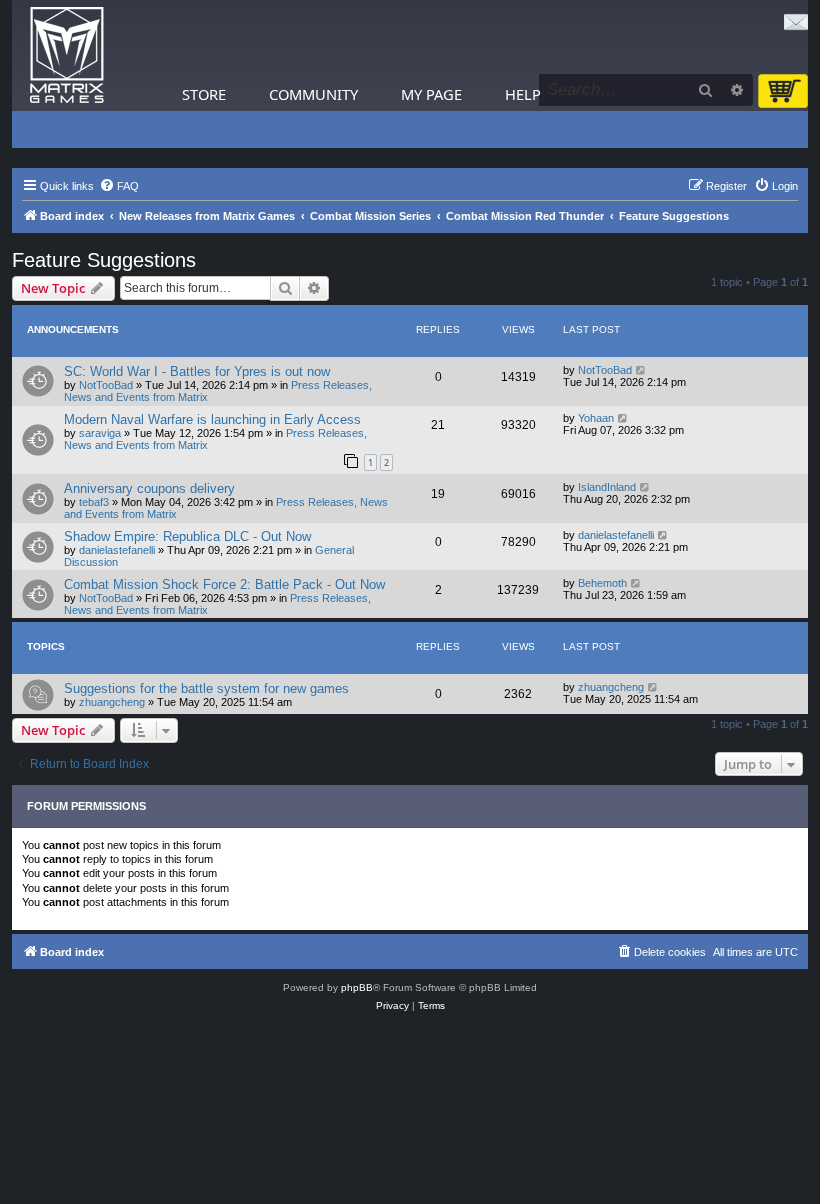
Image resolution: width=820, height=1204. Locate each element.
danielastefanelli (117, 550)
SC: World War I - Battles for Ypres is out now (197, 371)
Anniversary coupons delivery (149, 488)
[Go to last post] (641, 370)
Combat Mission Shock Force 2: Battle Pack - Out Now (224, 584)
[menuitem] (119, 186)
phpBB (357, 987)
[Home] (67, 55)
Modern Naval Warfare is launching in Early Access (212, 419)
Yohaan (596, 418)
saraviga (100, 433)
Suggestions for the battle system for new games (206, 688)
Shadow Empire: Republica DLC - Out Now (187, 536)
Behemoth (602, 583)
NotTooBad (106, 385)
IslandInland (607, 487)
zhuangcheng (112, 702)
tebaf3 (94, 502)
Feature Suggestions (104, 260)
